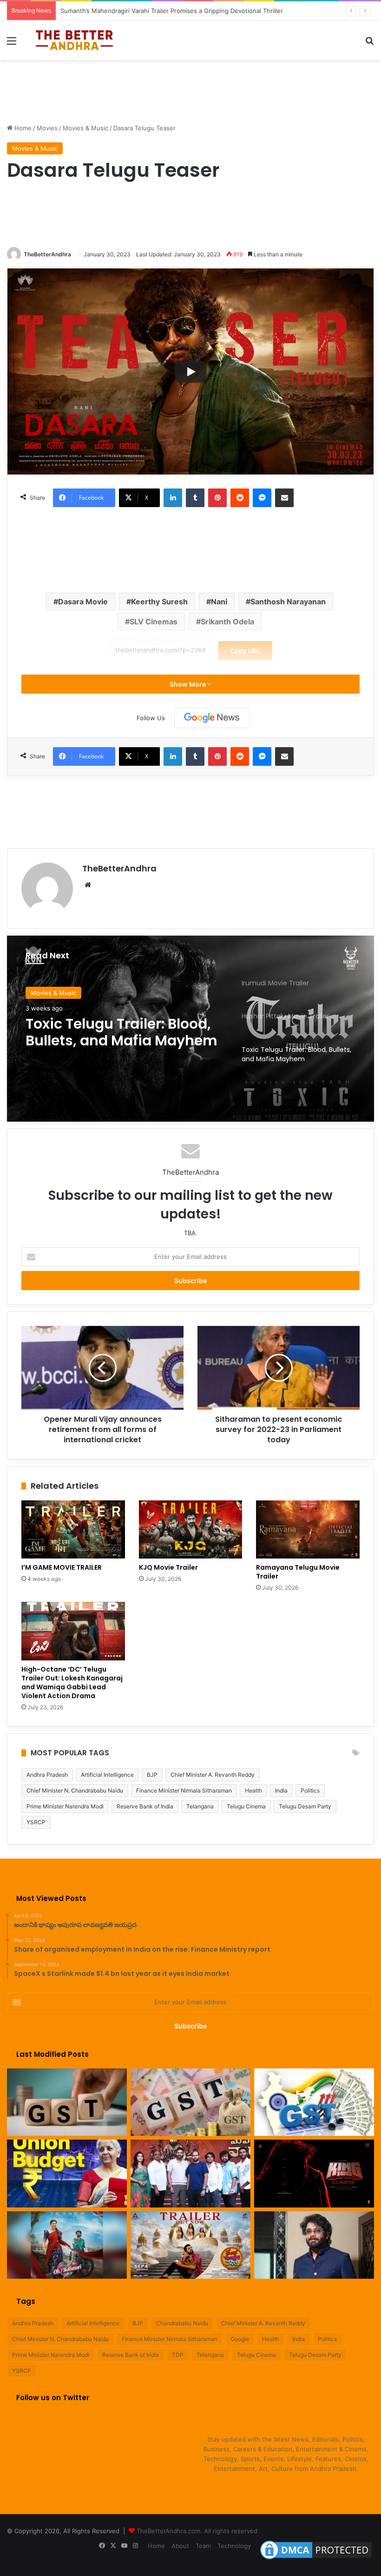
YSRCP (36, 1822)
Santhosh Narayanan (288, 602)
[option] (190, 1029)
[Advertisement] (190, 90)
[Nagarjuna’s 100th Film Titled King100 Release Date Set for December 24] (314, 2174)
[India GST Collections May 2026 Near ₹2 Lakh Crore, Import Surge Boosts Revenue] (190, 2102)
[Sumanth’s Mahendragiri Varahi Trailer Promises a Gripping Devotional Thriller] (190, 2174)
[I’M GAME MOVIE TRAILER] (73, 1530)
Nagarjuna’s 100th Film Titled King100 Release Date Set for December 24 (165, 11)
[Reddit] (240, 498)
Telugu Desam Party (305, 1806)
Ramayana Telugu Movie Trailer (298, 1572)
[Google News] (212, 718)
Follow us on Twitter (53, 2398)
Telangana (200, 1806)
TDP (178, 2355)
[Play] (190, 372)
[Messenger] (262, 498)
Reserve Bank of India (145, 1806)
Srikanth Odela (227, 622)
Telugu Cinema (246, 1806)
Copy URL (245, 651)
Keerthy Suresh (159, 602)
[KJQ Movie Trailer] (191, 1530)
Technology (234, 2546)
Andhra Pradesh (47, 1775)
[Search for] (369, 44)
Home (22, 128)
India (281, 1790)
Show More (188, 684)
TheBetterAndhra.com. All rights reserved (197, 2531)
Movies (47, 128)
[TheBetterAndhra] (74, 40)
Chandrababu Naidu (182, 2323)
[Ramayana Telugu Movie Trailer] (308, 1530)
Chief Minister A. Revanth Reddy (213, 1775)
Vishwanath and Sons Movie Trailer (103, 1032)
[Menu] (12, 44)
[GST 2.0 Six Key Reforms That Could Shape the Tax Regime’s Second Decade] (67, 2102)
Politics (310, 1790)
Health (253, 1790)
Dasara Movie (83, 602)
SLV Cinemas (154, 622)
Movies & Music (85, 128)
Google (240, 2339)
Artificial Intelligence (107, 1775)
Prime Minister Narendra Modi (65, 1806)
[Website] (88, 885)
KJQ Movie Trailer (168, 1567)
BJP (152, 1775)
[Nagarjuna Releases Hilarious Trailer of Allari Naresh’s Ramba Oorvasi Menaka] (190, 2245)
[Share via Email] (284, 498)
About (180, 2546)
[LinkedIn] (173, 498)
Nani (219, 602)
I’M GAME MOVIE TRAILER (62, 1567)
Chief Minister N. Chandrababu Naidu (75, 1790)
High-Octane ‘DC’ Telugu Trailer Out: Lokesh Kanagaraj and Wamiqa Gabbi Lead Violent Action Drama (72, 1683)
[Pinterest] (217, 498)
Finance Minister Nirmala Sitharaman (184, 1790)
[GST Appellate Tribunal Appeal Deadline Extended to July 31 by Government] (314, 2102)
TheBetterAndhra (47, 254)
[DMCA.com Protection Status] (316, 2559)
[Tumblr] (195, 498)
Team (203, 2546)
